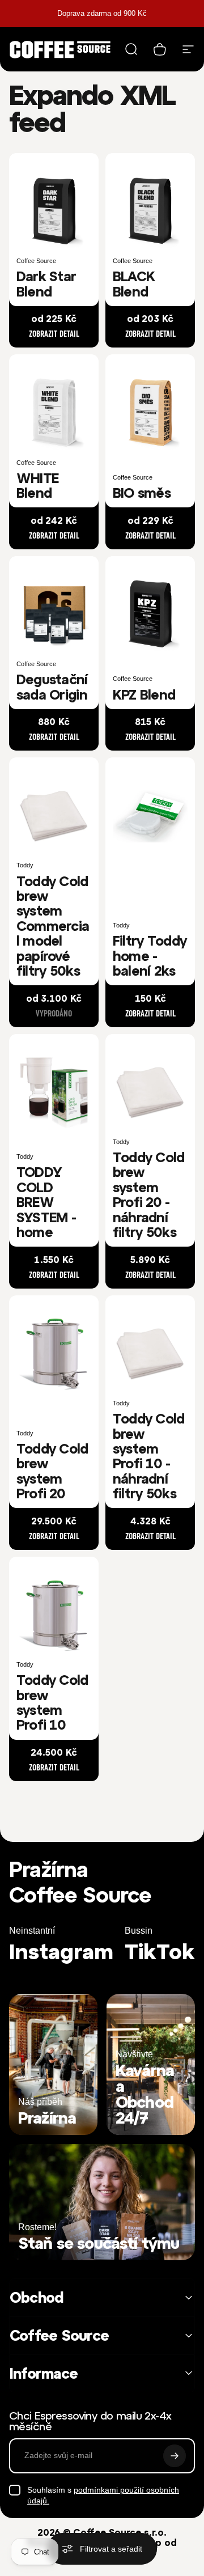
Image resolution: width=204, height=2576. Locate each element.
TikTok (160, 1952)
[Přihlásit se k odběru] (175, 2456)
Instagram (61, 1952)
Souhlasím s (103, 2495)
